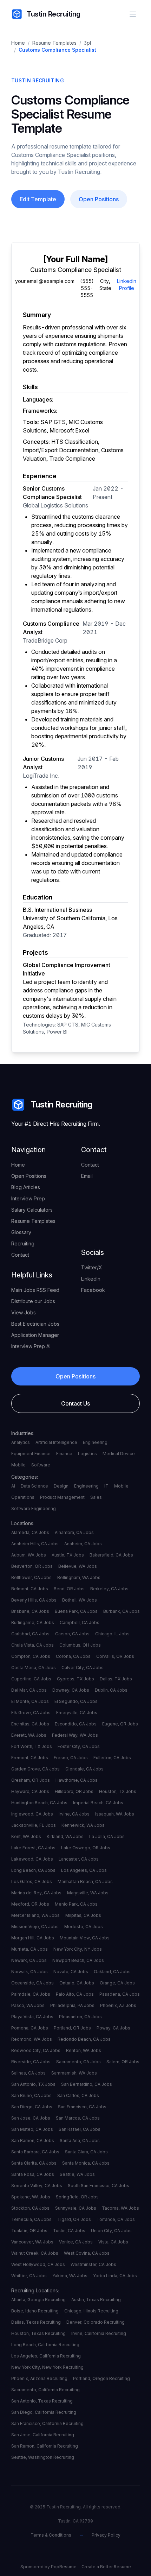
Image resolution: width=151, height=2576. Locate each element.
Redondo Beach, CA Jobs (84, 2039)
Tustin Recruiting (54, 14)
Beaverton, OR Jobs (32, 1566)
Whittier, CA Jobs (29, 2276)
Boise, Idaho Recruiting (35, 2311)
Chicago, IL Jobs (112, 1634)
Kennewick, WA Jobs (83, 1825)
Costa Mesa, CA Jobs (34, 1668)
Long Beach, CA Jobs (33, 1870)
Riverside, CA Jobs (31, 2062)
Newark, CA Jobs (29, 1960)
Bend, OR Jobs (69, 1589)
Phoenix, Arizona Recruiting (39, 2378)
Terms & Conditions (51, 2535)
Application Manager (35, 1335)
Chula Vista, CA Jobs (32, 1645)
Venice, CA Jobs (76, 2242)
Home (18, 43)
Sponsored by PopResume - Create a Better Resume (76, 2567)
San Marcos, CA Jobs (78, 2118)
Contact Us (75, 1403)
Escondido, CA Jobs (76, 1724)
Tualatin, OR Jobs (29, 2231)
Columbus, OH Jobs (80, 1645)
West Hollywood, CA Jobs (38, 2264)
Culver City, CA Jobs (83, 1668)
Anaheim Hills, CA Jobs (35, 1544)
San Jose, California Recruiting (43, 2435)
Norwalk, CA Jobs (29, 1972)
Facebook (93, 1290)
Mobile (18, 1465)
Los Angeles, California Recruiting (46, 2356)
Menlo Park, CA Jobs (76, 1904)
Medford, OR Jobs (30, 1904)
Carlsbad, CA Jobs (30, 1634)
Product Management (62, 1497)
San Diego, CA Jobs (32, 2107)
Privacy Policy (106, 2535)
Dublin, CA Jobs (111, 1690)
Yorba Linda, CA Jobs (115, 2276)
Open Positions (99, 199)
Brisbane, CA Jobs (30, 1611)
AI (13, 1486)
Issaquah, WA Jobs (115, 1814)
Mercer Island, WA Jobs (35, 1915)
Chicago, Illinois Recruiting (91, 2311)
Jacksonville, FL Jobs (34, 1825)
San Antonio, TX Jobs (33, 2084)
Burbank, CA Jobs (122, 1611)
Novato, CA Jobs (71, 1972)
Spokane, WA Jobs (31, 2197)
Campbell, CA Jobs (80, 1622)
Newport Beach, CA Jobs (78, 1960)
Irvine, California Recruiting (99, 2333)
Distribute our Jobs (33, 1301)
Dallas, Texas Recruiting (36, 2322)
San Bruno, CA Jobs (31, 2095)
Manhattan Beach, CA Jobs (85, 1882)
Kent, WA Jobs (26, 1836)
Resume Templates (54, 43)
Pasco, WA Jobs (28, 2005)
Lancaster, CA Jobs (79, 1859)
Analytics (21, 1442)
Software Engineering (34, 1508)
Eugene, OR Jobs (120, 1724)
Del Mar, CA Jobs (29, 1690)
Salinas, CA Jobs (28, 2073)
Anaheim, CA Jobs (83, 1544)
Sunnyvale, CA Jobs (76, 2208)
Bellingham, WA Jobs (79, 1577)
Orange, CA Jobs (117, 1983)
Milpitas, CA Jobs (83, 1915)
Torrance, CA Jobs (116, 2219)
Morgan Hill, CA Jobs (33, 1938)
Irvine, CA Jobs (74, 1814)
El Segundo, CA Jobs (76, 1701)
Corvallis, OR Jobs (115, 1656)
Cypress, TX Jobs (75, 1679)
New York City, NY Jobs (78, 1949)
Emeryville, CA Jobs (77, 1713)
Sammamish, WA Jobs (74, 2073)
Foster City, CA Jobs (79, 1746)
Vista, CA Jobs (113, 2242)
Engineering (95, 1442)
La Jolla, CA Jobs (107, 1836)
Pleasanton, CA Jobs (80, 2017)
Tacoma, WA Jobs (120, 2208)
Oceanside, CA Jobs (32, 1983)
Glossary (21, 1232)
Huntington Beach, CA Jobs (39, 1803)
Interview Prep (28, 1198)
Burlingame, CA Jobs (33, 1622)
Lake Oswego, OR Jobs (86, 1848)
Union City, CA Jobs (111, 2231)
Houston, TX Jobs (118, 1791)
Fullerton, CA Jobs (112, 1758)
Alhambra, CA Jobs (74, 1532)
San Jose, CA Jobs (31, 2118)
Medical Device (119, 1454)
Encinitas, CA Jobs (30, 1724)
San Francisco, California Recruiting (47, 2423)
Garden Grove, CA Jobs (35, 1769)
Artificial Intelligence (56, 1442)
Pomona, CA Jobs (30, 2028)
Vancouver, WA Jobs (32, 2242)
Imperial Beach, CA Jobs (98, 1803)
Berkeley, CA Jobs (109, 1589)
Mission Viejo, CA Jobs (35, 1927)
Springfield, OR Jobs (77, 2197)
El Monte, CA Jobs (30, 1701)
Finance (64, 1454)
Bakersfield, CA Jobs (111, 1555)
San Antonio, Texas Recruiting (42, 2401)
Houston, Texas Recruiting (38, 2333)
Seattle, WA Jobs (77, 2174)
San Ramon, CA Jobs (33, 2141)
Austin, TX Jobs (68, 1555)
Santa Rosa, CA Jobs (33, 2174)
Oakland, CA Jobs (112, 1972)
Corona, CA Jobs (73, 1656)
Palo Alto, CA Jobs (75, 1994)
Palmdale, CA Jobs (31, 1994)
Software (41, 1465)
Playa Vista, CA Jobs (32, 2017)
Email (87, 1176)
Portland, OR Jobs (72, 2028)
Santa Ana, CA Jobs (80, 2141)
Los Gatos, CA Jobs (32, 1882)
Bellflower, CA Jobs (31, 1577)
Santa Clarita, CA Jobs (34, 2163)
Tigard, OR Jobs (74, 2219)
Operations (23, 1497)
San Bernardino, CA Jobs (87, 2084)
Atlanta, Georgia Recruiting (38, 2300)
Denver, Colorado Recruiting (96, 2322)
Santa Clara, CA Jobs (86, 2152)
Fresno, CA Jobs (71, 1758)
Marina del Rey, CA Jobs (36, 1893)
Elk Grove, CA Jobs (31, 1713)
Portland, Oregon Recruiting (101, 2378)
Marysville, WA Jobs (88, 1893)
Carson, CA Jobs (72, 1634)
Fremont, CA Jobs (30, 1758)
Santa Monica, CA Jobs (86, 2163)
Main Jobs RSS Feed (35, 1290)
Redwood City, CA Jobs (36, 2050)
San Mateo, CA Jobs (32, 2129)
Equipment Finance (31, 1454)
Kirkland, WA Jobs (65, 1836)
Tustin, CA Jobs (69, 2231)
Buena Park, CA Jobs (76, 1611)
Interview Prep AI (31, 1346)
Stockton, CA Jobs (30, 2208)
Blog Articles (26, 1187)
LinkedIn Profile (127, 285)
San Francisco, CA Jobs (82, 2107)
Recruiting (23, 1243)
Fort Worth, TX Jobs (32, 1746)
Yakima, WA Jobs (70, 2276)
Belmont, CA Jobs (30, 1589)
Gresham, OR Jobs (31, 1780)
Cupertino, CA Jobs (31, 1679)
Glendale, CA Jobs (84, 1769)
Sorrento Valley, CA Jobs (37, 2186)
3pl (87, 43)
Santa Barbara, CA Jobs (35, 2152)
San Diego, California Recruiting (44, 2412)
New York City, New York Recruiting (47, 2367)
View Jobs (24, 1312)
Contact (20, 1255)
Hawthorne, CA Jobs (77, 1780)
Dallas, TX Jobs (116, 1679)
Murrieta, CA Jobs (29, 1949)
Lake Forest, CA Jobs (33, 1848)
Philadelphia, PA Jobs (72, 2005)
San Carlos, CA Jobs (78, 2095)
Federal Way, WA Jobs (75, 1735)
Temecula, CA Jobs (31, 2219)
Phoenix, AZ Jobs (118, 2005)
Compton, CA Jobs (31, 1656)
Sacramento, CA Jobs (78, 2062)
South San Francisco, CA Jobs (99, 2186)
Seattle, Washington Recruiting (43, 2457)
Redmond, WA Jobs (32, 2039)
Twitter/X (92, 1267)
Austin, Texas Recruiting (96, 2300)
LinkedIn (91, 1279)
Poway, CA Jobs (113, 2028)
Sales (96, 1497)
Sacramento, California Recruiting (45, 2390)
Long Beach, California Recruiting (45, 2345)
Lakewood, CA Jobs (32, 1859)
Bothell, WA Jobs (80, 1600)
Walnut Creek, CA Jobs (35, 2253)
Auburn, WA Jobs (29, 1555)
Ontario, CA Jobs (77, 1983)
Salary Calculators (32, 1210)
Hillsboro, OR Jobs (74, 1791)
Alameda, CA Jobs (30, 1532)
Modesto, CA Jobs (84, 1927)
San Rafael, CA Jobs (80, 2129)
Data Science (34, 1486)
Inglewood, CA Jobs (32, 1814)
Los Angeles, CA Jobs (84, 1870)
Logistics (87, 1454)
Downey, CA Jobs (71, 1690)
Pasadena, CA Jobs (120, 1994)
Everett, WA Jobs (29, 1735)
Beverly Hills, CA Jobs (34, 1600)
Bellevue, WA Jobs (78, 1566)
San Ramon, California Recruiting (45, 2446)
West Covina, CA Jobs (87, 2253)
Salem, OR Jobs (123, 2062)
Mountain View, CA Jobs (85, 1938)
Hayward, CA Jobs (30, 1791)
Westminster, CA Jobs (93, 2264)
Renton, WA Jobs (84, 2050)
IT (106, 1486)
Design (61, 1486)
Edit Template (38, 199)
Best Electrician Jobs (35, 1324)
